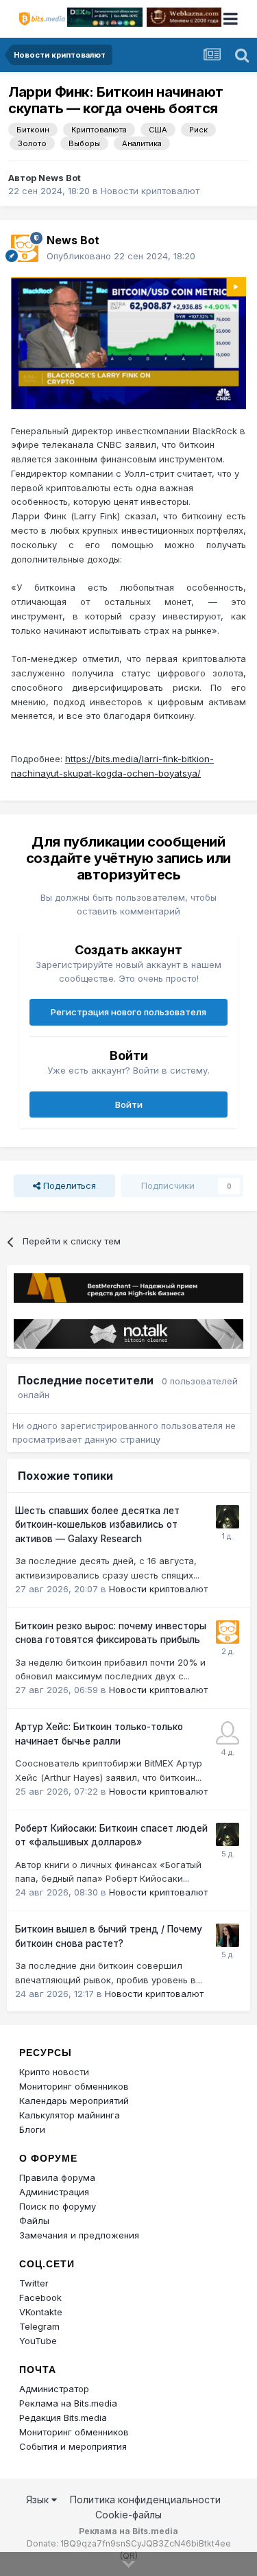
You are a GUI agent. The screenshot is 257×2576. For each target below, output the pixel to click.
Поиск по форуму (58, 2206)
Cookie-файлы (128, 2515)
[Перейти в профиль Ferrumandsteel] (228, 1733)
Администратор (54, 2389)
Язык (39, 2500)
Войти (129, 1104)
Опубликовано (121, 256)
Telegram (39, 2326)
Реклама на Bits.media (68, 2403)
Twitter (34, 2283)
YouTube (38, 2341)
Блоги (32, 2129)
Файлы (34, 2221)
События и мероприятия (73, 2446)
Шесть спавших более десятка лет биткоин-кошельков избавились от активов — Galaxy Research (97, 1525)
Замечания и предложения (79, 2235)
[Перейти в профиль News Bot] (25, 248)
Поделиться (68, 1185)
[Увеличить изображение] (128, 342)
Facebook (40, 2297)
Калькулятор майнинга (70, 2115)
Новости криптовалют (150, 191)
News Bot (60, 178)
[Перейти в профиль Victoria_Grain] (228, 1935)
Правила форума (57, 2177)
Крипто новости (54, 2072)
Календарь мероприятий (74, 2101)
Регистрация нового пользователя (128, 1012)
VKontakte (41, 2312)
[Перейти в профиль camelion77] (228, 1517)
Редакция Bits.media (63, 2418)
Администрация (54, 2192)
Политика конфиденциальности (145, 2500)
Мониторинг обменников (74, 2086)
